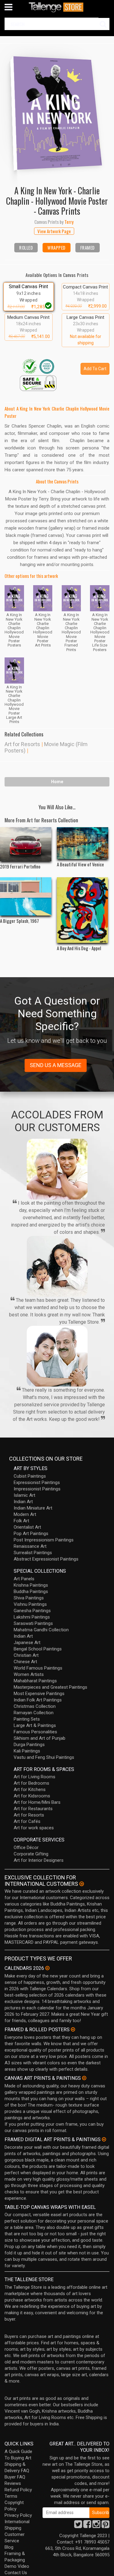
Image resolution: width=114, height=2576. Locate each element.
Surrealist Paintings (33, 1553)
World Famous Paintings (38, 1668)
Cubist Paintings (30, 1476)
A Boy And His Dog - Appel (79, 948)
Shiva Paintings (29, 1598)
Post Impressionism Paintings (44, 1540)
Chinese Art (25, 1662)
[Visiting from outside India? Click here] (82, 1884)
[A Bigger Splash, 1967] (26, 897)
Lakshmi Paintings (32, 1617)
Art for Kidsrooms (32, 1796)
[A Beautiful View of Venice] (83, 843)
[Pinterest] (105, 2526)
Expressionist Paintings (37, 1482)
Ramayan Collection (34, 1713)
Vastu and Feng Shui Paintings (44, 1757)
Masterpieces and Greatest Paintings (50, 1687)
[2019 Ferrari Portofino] (26, 844)
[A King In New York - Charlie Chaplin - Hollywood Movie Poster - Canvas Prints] (57, 110)
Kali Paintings (27, 1751)
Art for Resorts (22, 744)
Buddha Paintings (31, 1592)
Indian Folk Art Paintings (38, 1700)
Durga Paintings (29, 1745)
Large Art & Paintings (35, 1725)
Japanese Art (27, 1643)
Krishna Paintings (31, 1585)
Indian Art (23, 1502)
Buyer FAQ (15, 2477)
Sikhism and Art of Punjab (40, 1738)
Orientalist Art (27, 1527)
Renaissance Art (30, 1546)
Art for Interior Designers (39, 1860)
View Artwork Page (54, 231)
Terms (11, 2496)
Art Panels (24, 1579)
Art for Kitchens (30, 1790)
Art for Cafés (27, 1821)
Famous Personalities (35, 1732)
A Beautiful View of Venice (80, 864)
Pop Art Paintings (31, 1534)
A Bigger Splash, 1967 (19, 921)
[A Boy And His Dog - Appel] (83, 910)
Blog (9, 2547)
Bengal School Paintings (38, 1649)
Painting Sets (27, 1719)
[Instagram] (96, 2526)
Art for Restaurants (33, 1809)
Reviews (13, 2483)
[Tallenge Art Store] (57, 7)
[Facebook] (87, 2526)
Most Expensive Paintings (39, 1694)
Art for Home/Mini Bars (37, 1802)
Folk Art (21, 1521)
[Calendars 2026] (47, 1968)
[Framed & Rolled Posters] (73, 2029)
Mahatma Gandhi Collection (41, 1630)
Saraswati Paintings (33, 1623)
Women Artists (29, 1674)
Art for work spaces (34, 1828)
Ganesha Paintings (32, 1611)
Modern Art (25, 1514)
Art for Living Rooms (35, 1777)
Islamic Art (24, 1495)
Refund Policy (18, 2490)
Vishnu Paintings (30, 1604)
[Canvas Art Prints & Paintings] (84, 2078)
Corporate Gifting (31, 1854)
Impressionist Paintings (37, 1489)
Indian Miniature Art (33, 1508)
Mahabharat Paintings (35, 1681)
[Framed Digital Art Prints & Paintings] (104, 2139)
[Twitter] (78, 2526)
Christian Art (26, 1655)
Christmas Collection (35, 1706)
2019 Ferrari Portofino (20, 866)
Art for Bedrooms (31, 1783)
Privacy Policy (18, 2515)
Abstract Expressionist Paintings (46, 1559)
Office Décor (26, 1848)
